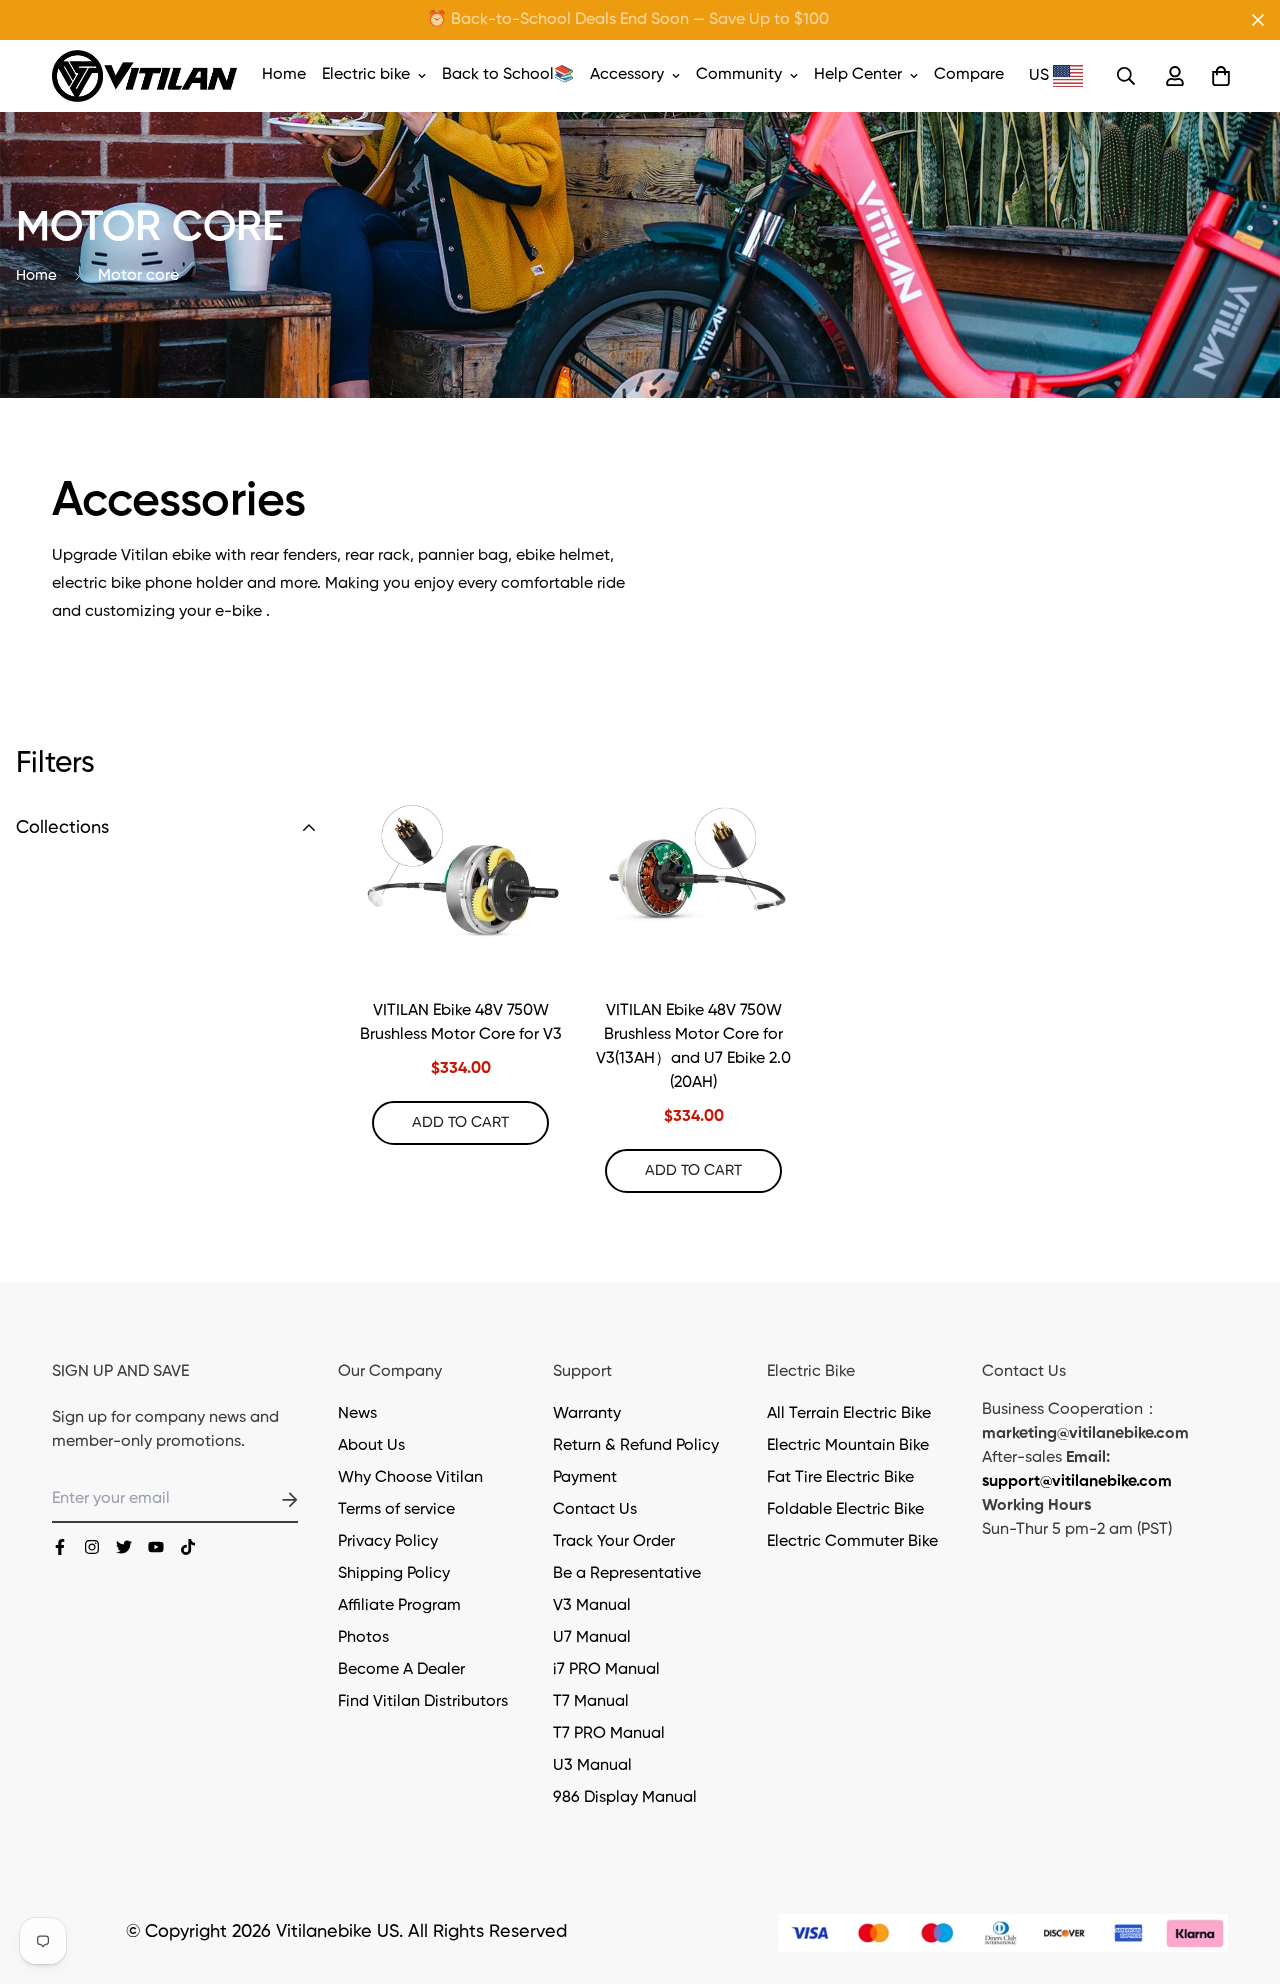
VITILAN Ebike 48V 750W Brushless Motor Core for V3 (461, 1023)
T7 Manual (591, 1702)
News (357, 1414)
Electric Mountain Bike (848, 1446)
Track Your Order (614, 1542)
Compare (969, 75)
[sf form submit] (266, 1500)
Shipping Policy (394, 1574)
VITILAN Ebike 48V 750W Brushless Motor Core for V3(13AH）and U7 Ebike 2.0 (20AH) (693, 1047)
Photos (363, 1638)
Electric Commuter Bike (852, 1542)
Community (739, 75)
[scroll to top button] (1241, 1875)
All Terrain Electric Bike (849, 1414)
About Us (371, 1446)
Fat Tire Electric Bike (840, 1478)
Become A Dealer (401, 1670)
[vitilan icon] (60, 1547)
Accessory (627, 75)
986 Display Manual (625, 1798)
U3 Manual (592, 1766)
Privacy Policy (388, 1542)
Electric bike (366, 75)
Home (284, 75)
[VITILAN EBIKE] (144, 76)
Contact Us (595, 1510)
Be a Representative (627, 1574)
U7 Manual (592, 1638)
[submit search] (1126, 76)
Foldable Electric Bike (845, 1510)
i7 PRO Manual (606, 1670)
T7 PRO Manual (609, 1734)
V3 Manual (592, 1606)
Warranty (587, 1414)
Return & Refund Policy (636, 1446)
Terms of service (396, 1510)
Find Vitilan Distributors (423, 1702)
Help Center (858, 75)
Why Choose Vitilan (410, 1478)
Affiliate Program (399, 1606)
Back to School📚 (508, 75)
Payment (585, 1478)
